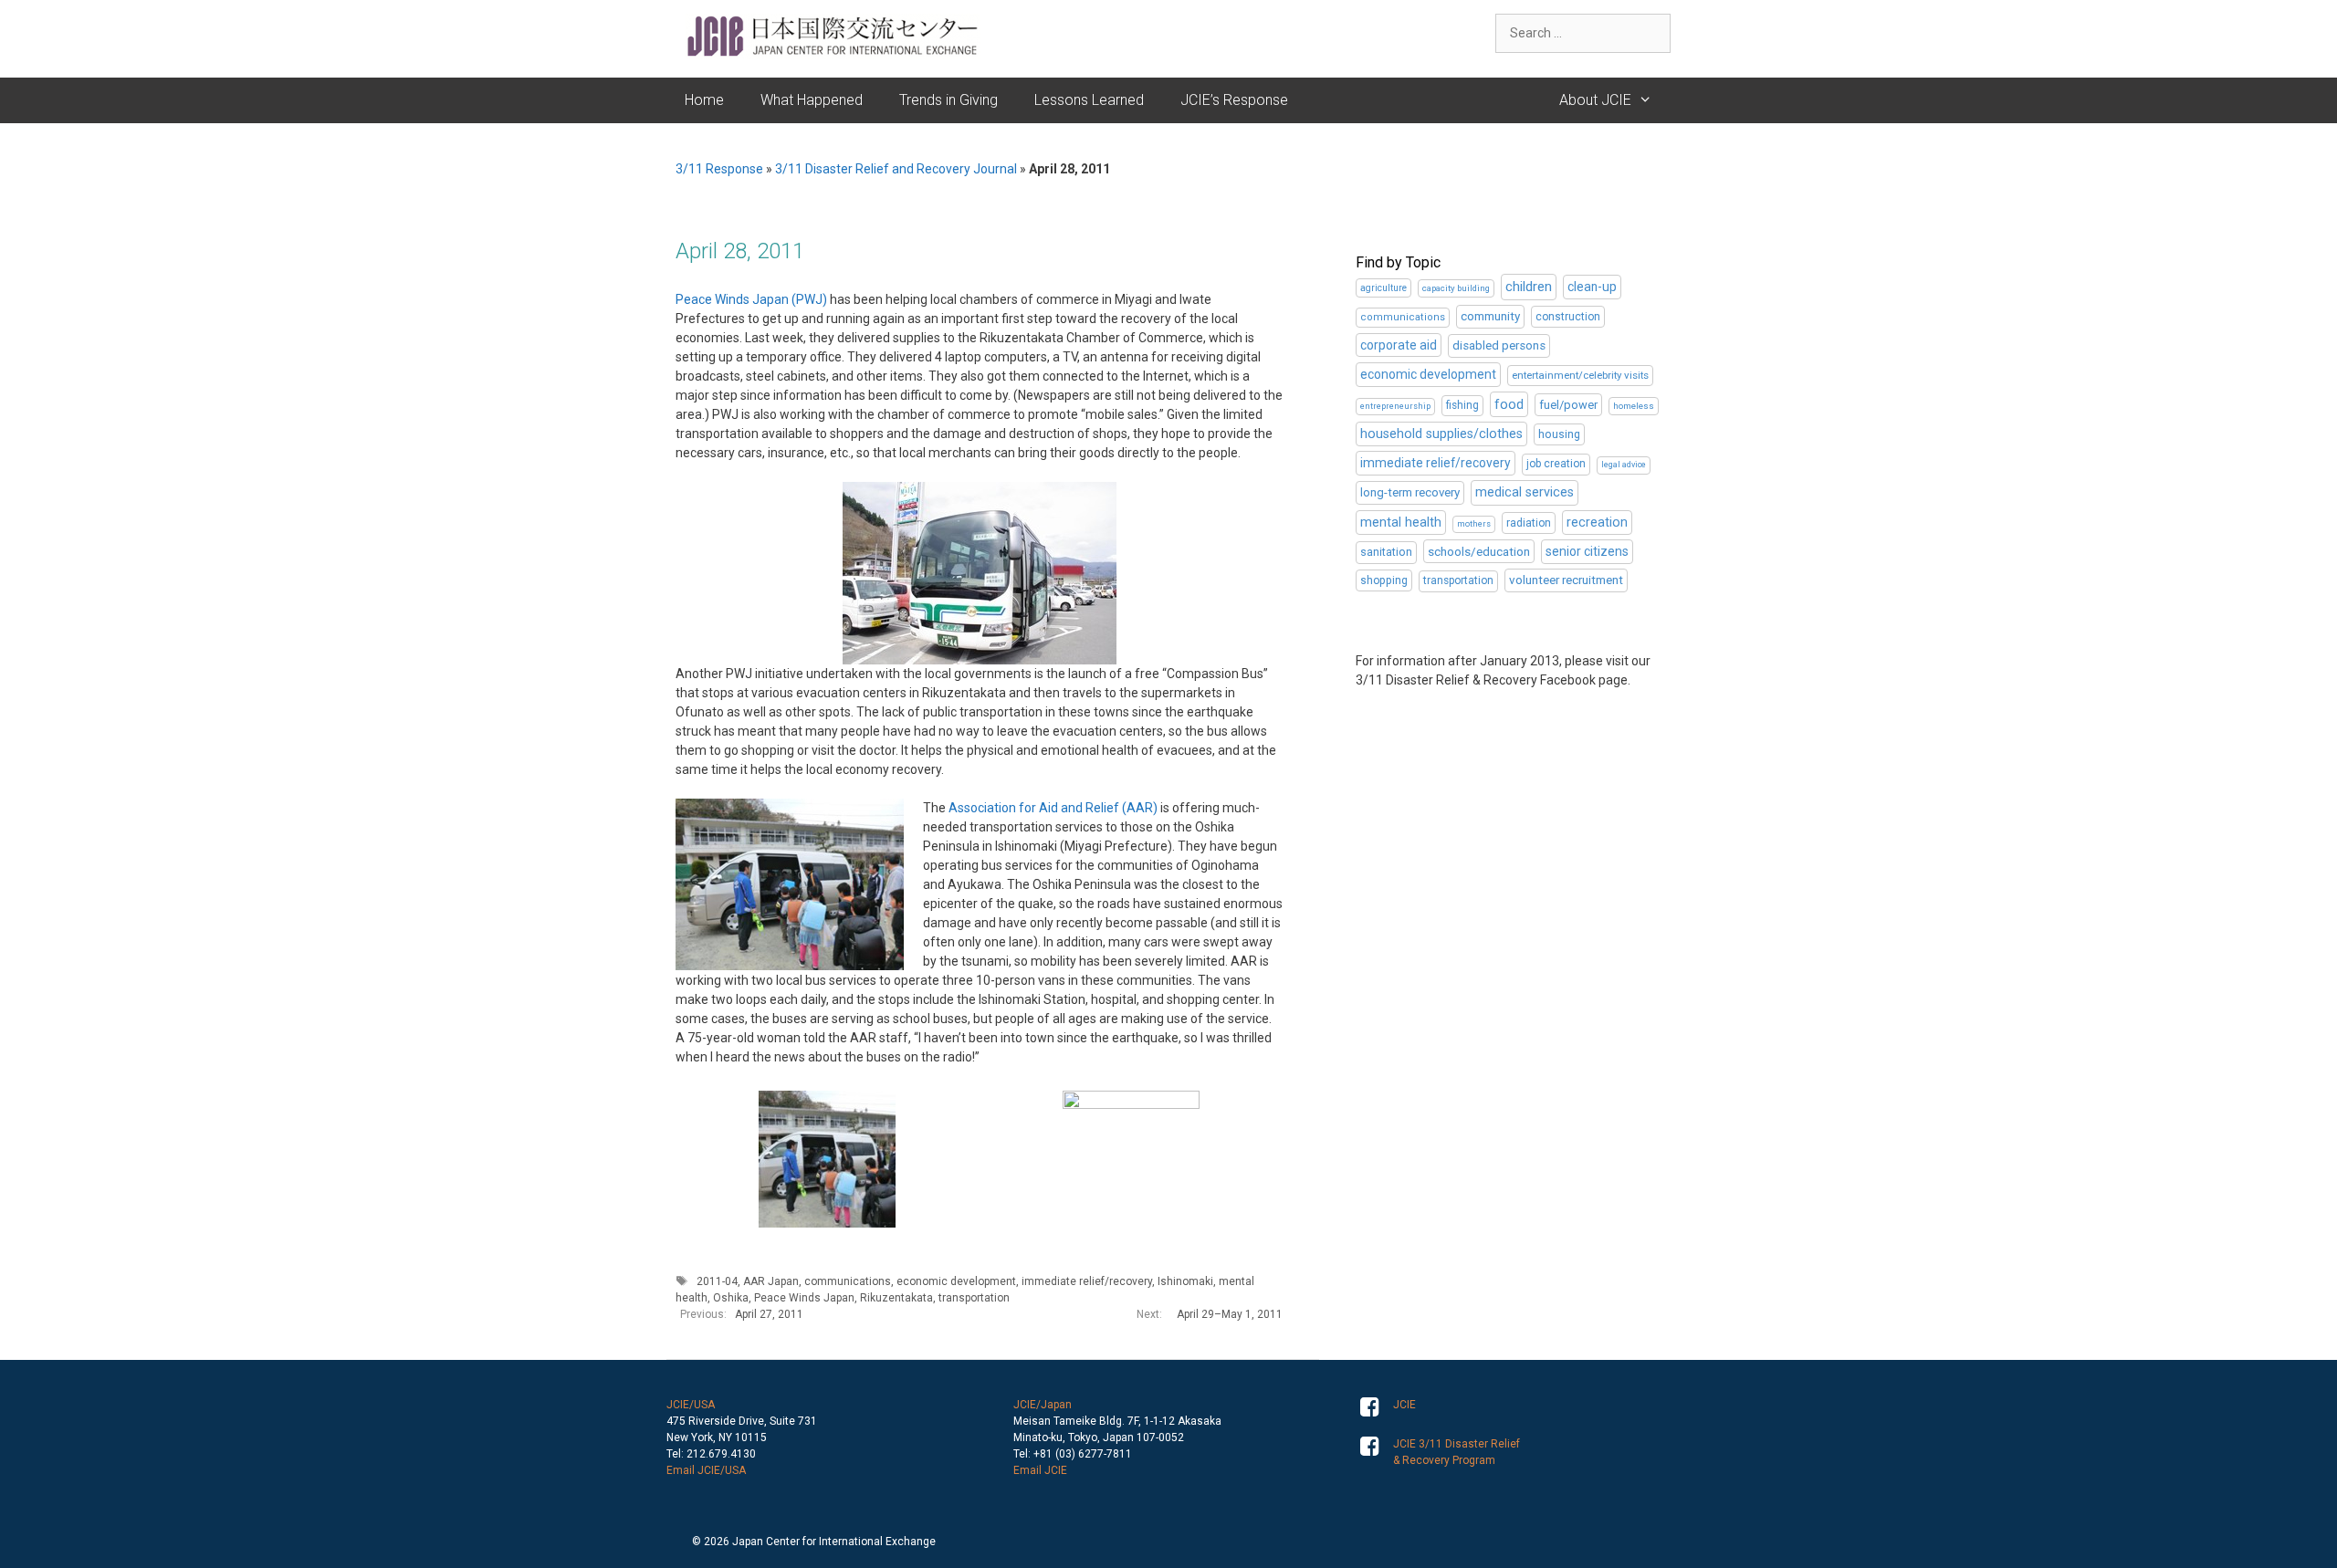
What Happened (812, 100)
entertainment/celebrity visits (1580, 375)
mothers (1474, 524)
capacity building (1456, 288)
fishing (1462, 405)
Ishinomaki (1185, 1281)
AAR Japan (771, 1281)
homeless (1634, 406)
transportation (974, 1298)
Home (704, 100)
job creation (1556, 464)
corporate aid (1399, 345)
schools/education (1479, 551)
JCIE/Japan (1043, 1405)
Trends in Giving (948, 100)
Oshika (731, 1298)
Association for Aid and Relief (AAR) (1053, 808)
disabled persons (1499, 345)
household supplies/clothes (1441, 434)
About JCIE (1595, 100)
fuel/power (1568, 405)
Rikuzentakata (896, 1298)
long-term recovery (1410, 492)
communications (848, 1281)
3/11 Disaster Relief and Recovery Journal (896, 169)
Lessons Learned (1089, 100)
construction (1568, 317)
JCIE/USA (691, 1405)
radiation (1529, 523)
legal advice (1624, 465)
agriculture (1383, 288)
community (1490, 316)
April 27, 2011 (769, 1314)
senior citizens (1587, 551)
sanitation (1386, 552)
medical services (1525, 492)
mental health (1401, 522)
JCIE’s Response (1234, 100)
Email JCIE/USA (706, 1470)
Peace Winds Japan (804, 1298)
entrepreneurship (1395, 406)
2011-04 (717, 1281)
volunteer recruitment (1566, 580)
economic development (956, 1281)
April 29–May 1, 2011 (1230, 1314)
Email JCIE (1040, 1470)
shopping (1384, 580)
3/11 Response (719, 169)
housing (1559, 434)
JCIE (1404, 1405)
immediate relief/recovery (1087, 1281)
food (1509, 404)
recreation (1597, 522)
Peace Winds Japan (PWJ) (751, 299)
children (1529, 287)
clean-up (1592, 287)
